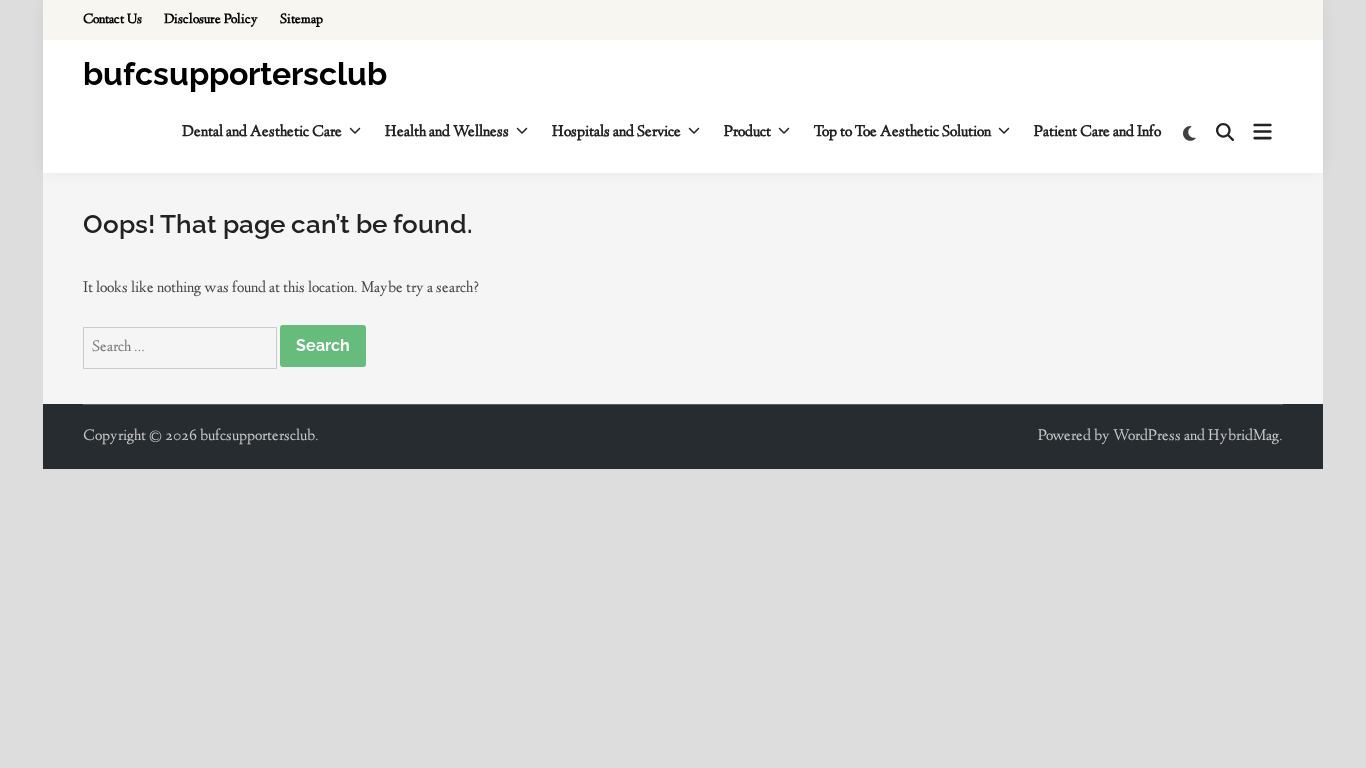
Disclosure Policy (211, 20)
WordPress (1147, 436)
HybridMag (1243, 436)
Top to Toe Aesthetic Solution (902, 132)
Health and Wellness (447, 132)
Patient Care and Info (1097, 132)
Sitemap (301, 20)
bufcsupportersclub (235, 73)
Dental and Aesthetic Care (262, 132)
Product (747, 132)
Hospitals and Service (616, 132)
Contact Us (112, 20)
